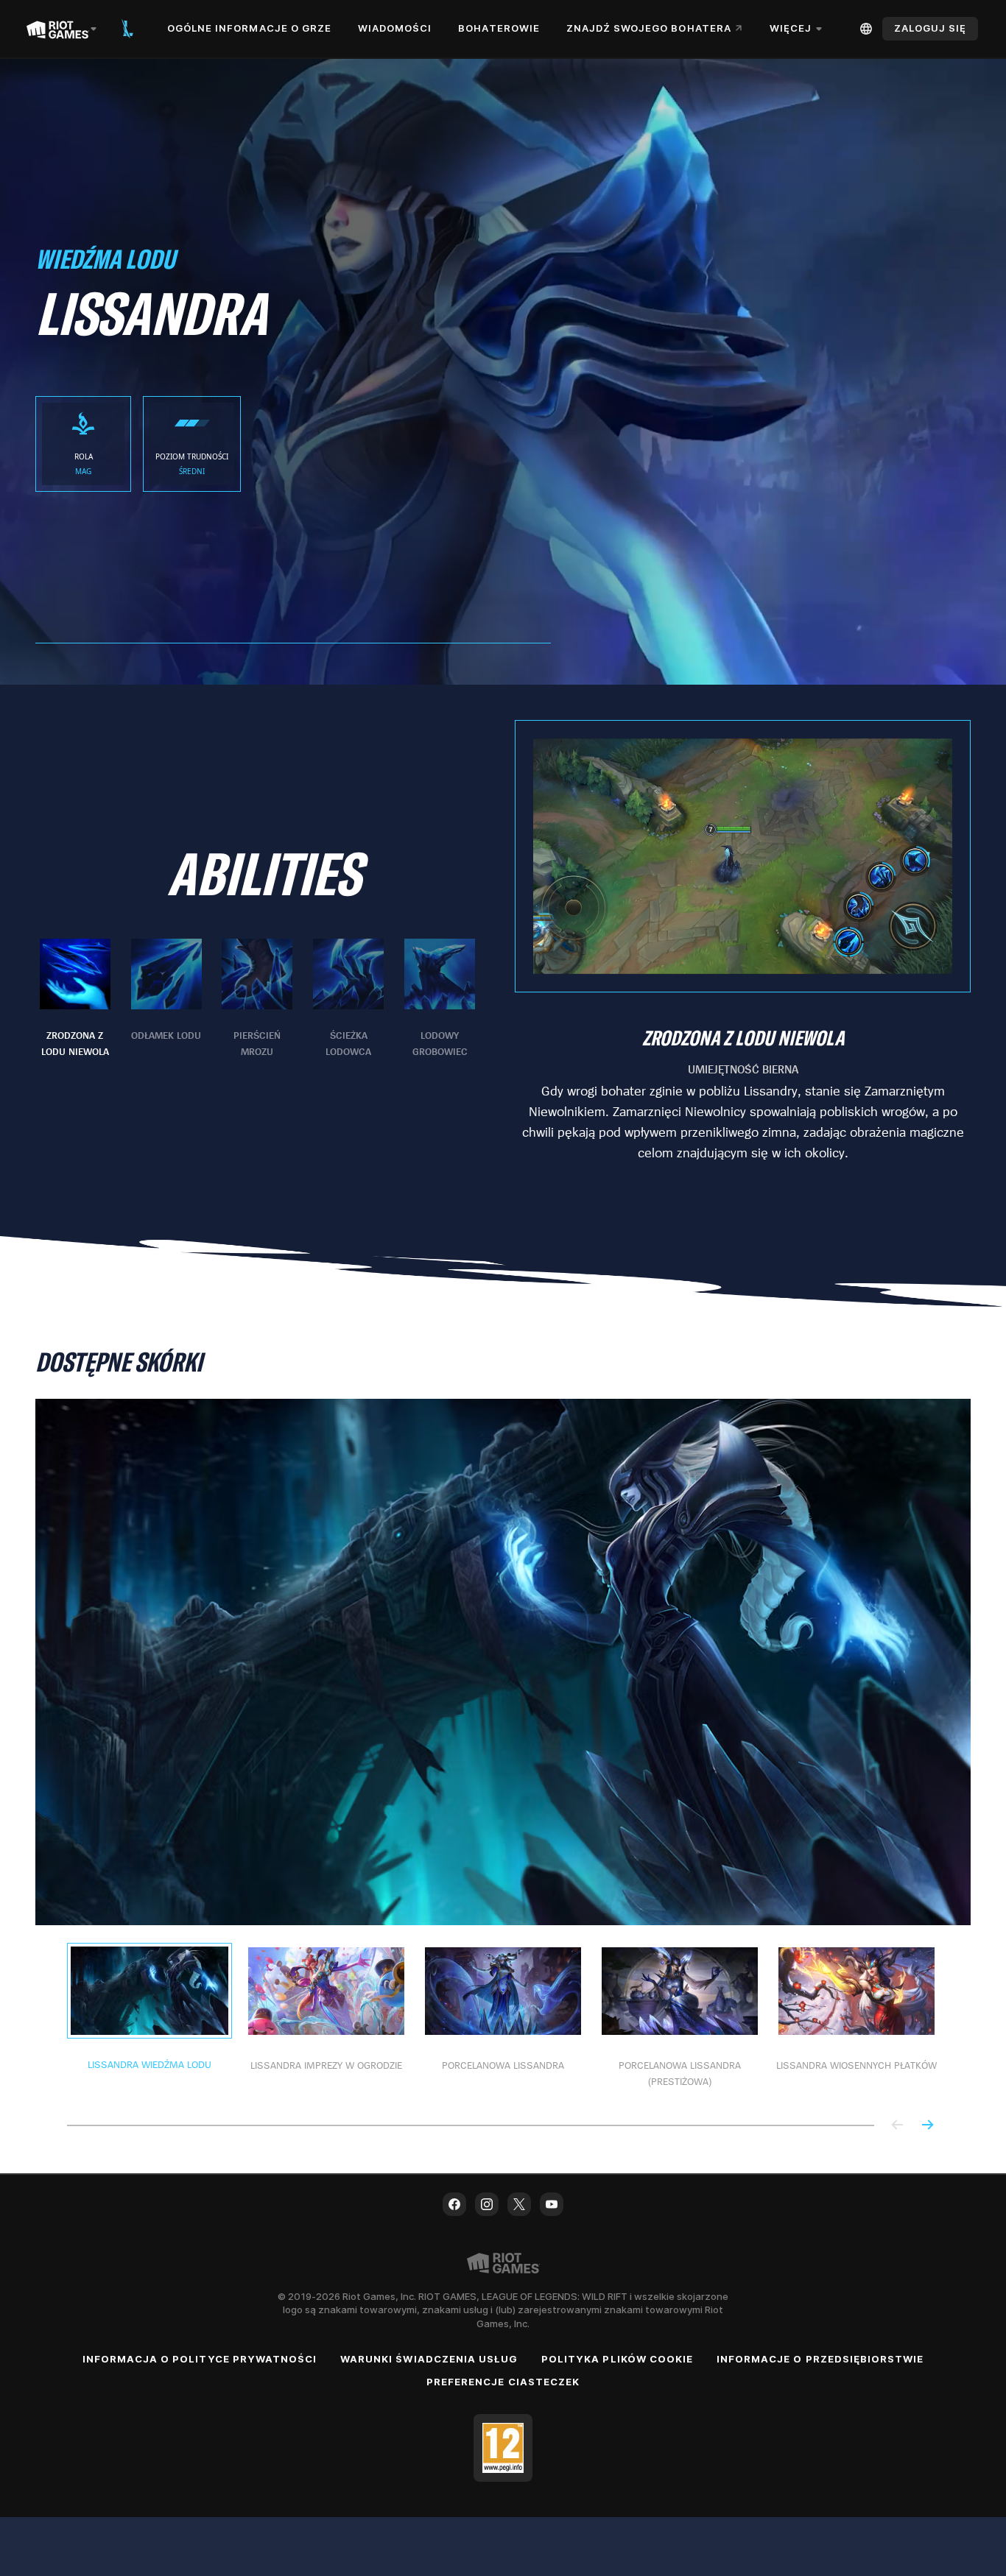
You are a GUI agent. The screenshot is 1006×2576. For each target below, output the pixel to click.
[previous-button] (898, 2126)
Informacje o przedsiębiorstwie (820, 2359)
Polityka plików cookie (617, 2359)
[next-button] (927, 2126)
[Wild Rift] (127, 29)
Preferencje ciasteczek (503, 2382)
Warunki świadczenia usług (429, 2359)
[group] (257, 999)
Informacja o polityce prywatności (200, 2359)
